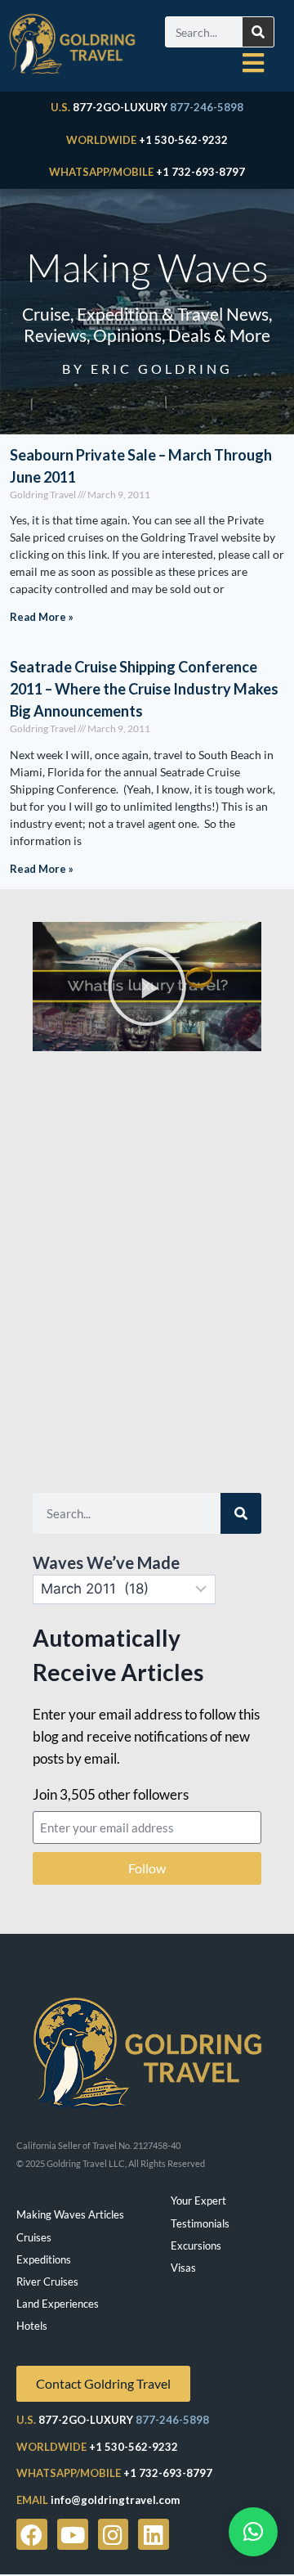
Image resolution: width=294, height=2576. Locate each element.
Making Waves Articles (70, 2214)
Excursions (196, 2246)
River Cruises (47, 2282)
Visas (183, 2268)
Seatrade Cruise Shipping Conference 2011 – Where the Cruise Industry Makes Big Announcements (144, 689)
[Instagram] (114, 2534)
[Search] (258, 32)
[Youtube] (73, 2534)
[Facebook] (32, 2534)
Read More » (42, 617)
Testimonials (200, 2223)
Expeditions (44, 2259)
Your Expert (198, 2201)
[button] (147, 987)
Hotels (32, 2326)
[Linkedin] (154, 2534)
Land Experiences (58, 2304)
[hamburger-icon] (253, 63)
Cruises (34, 2237)
